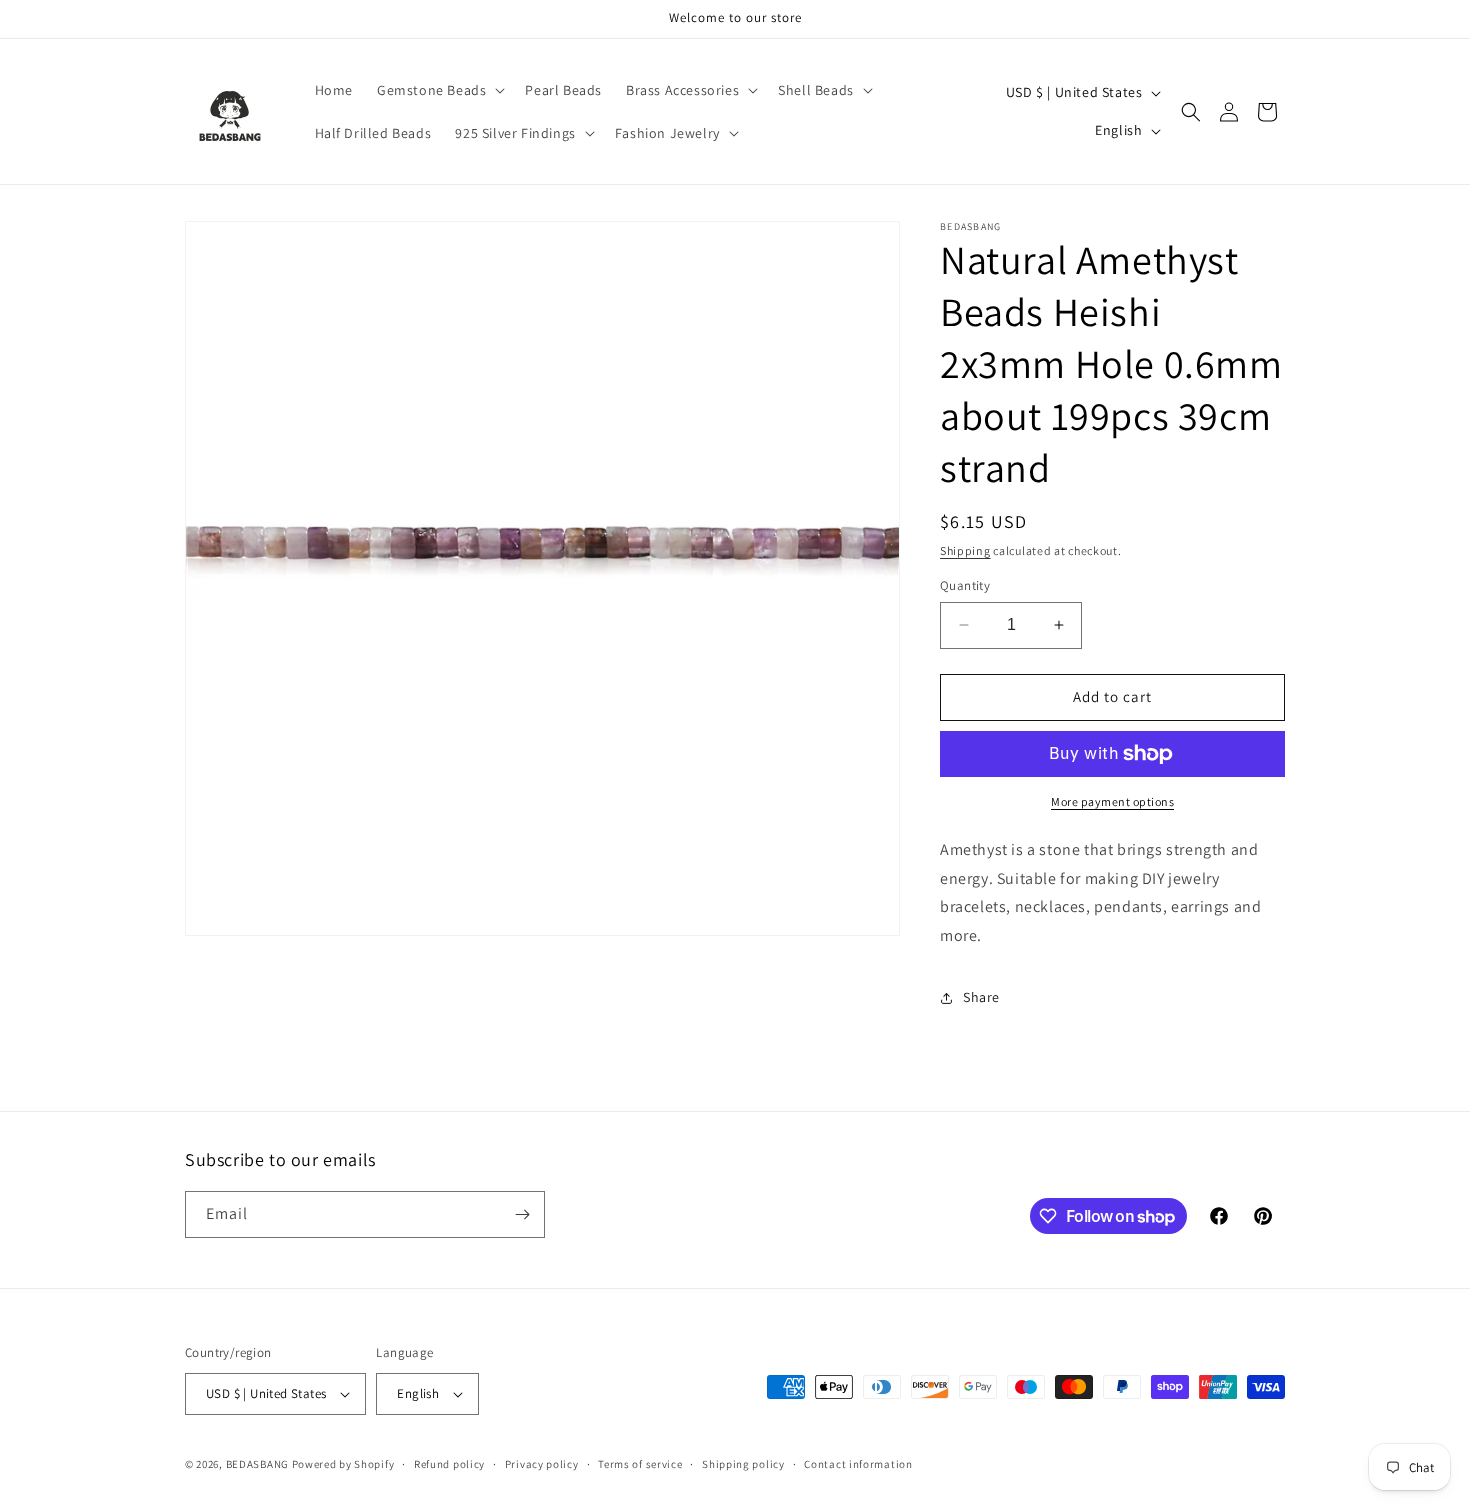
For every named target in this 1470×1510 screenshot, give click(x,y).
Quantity (965, 585)
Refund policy (449, 1464)
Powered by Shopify (343, 1464)
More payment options (1112, 801)
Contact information (858, 1464)
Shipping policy (743, 1464)
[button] (439, 90)
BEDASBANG (257, 1464)
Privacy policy (542, 1464)
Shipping (965, 550)
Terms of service (640, 1464)
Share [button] (981, 997)
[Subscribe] (522, 1214)
